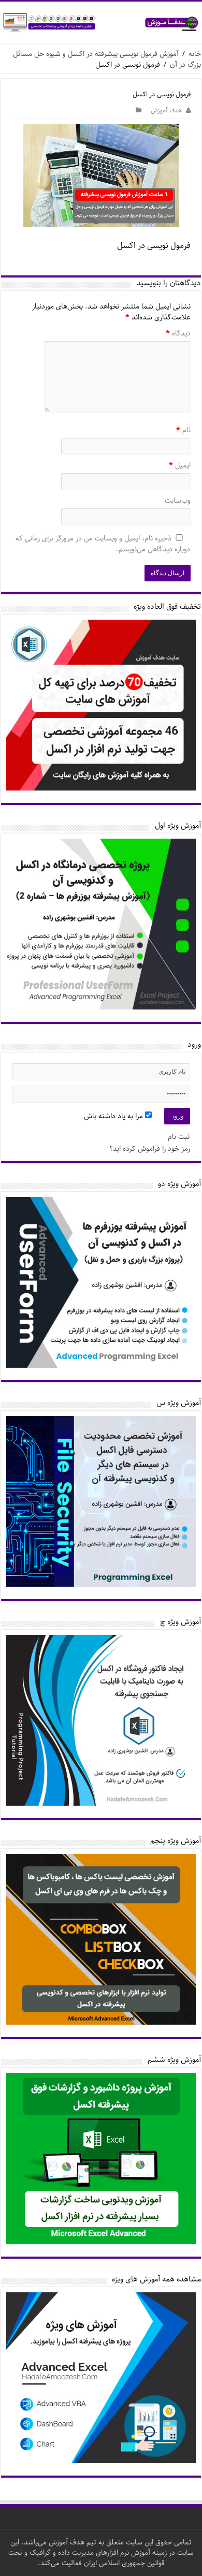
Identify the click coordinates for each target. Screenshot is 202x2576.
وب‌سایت (178, 501)
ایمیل (180, 466)
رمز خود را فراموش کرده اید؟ (150, 1149)
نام (183, 431)
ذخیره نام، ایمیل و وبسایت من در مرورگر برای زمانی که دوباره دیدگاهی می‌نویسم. (103, 544)
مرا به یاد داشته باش (114, 1116)
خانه (195, 54)
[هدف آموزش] (101, 23)
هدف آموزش (166, 111)
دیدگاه (178, 334)
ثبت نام (179, 1137)
